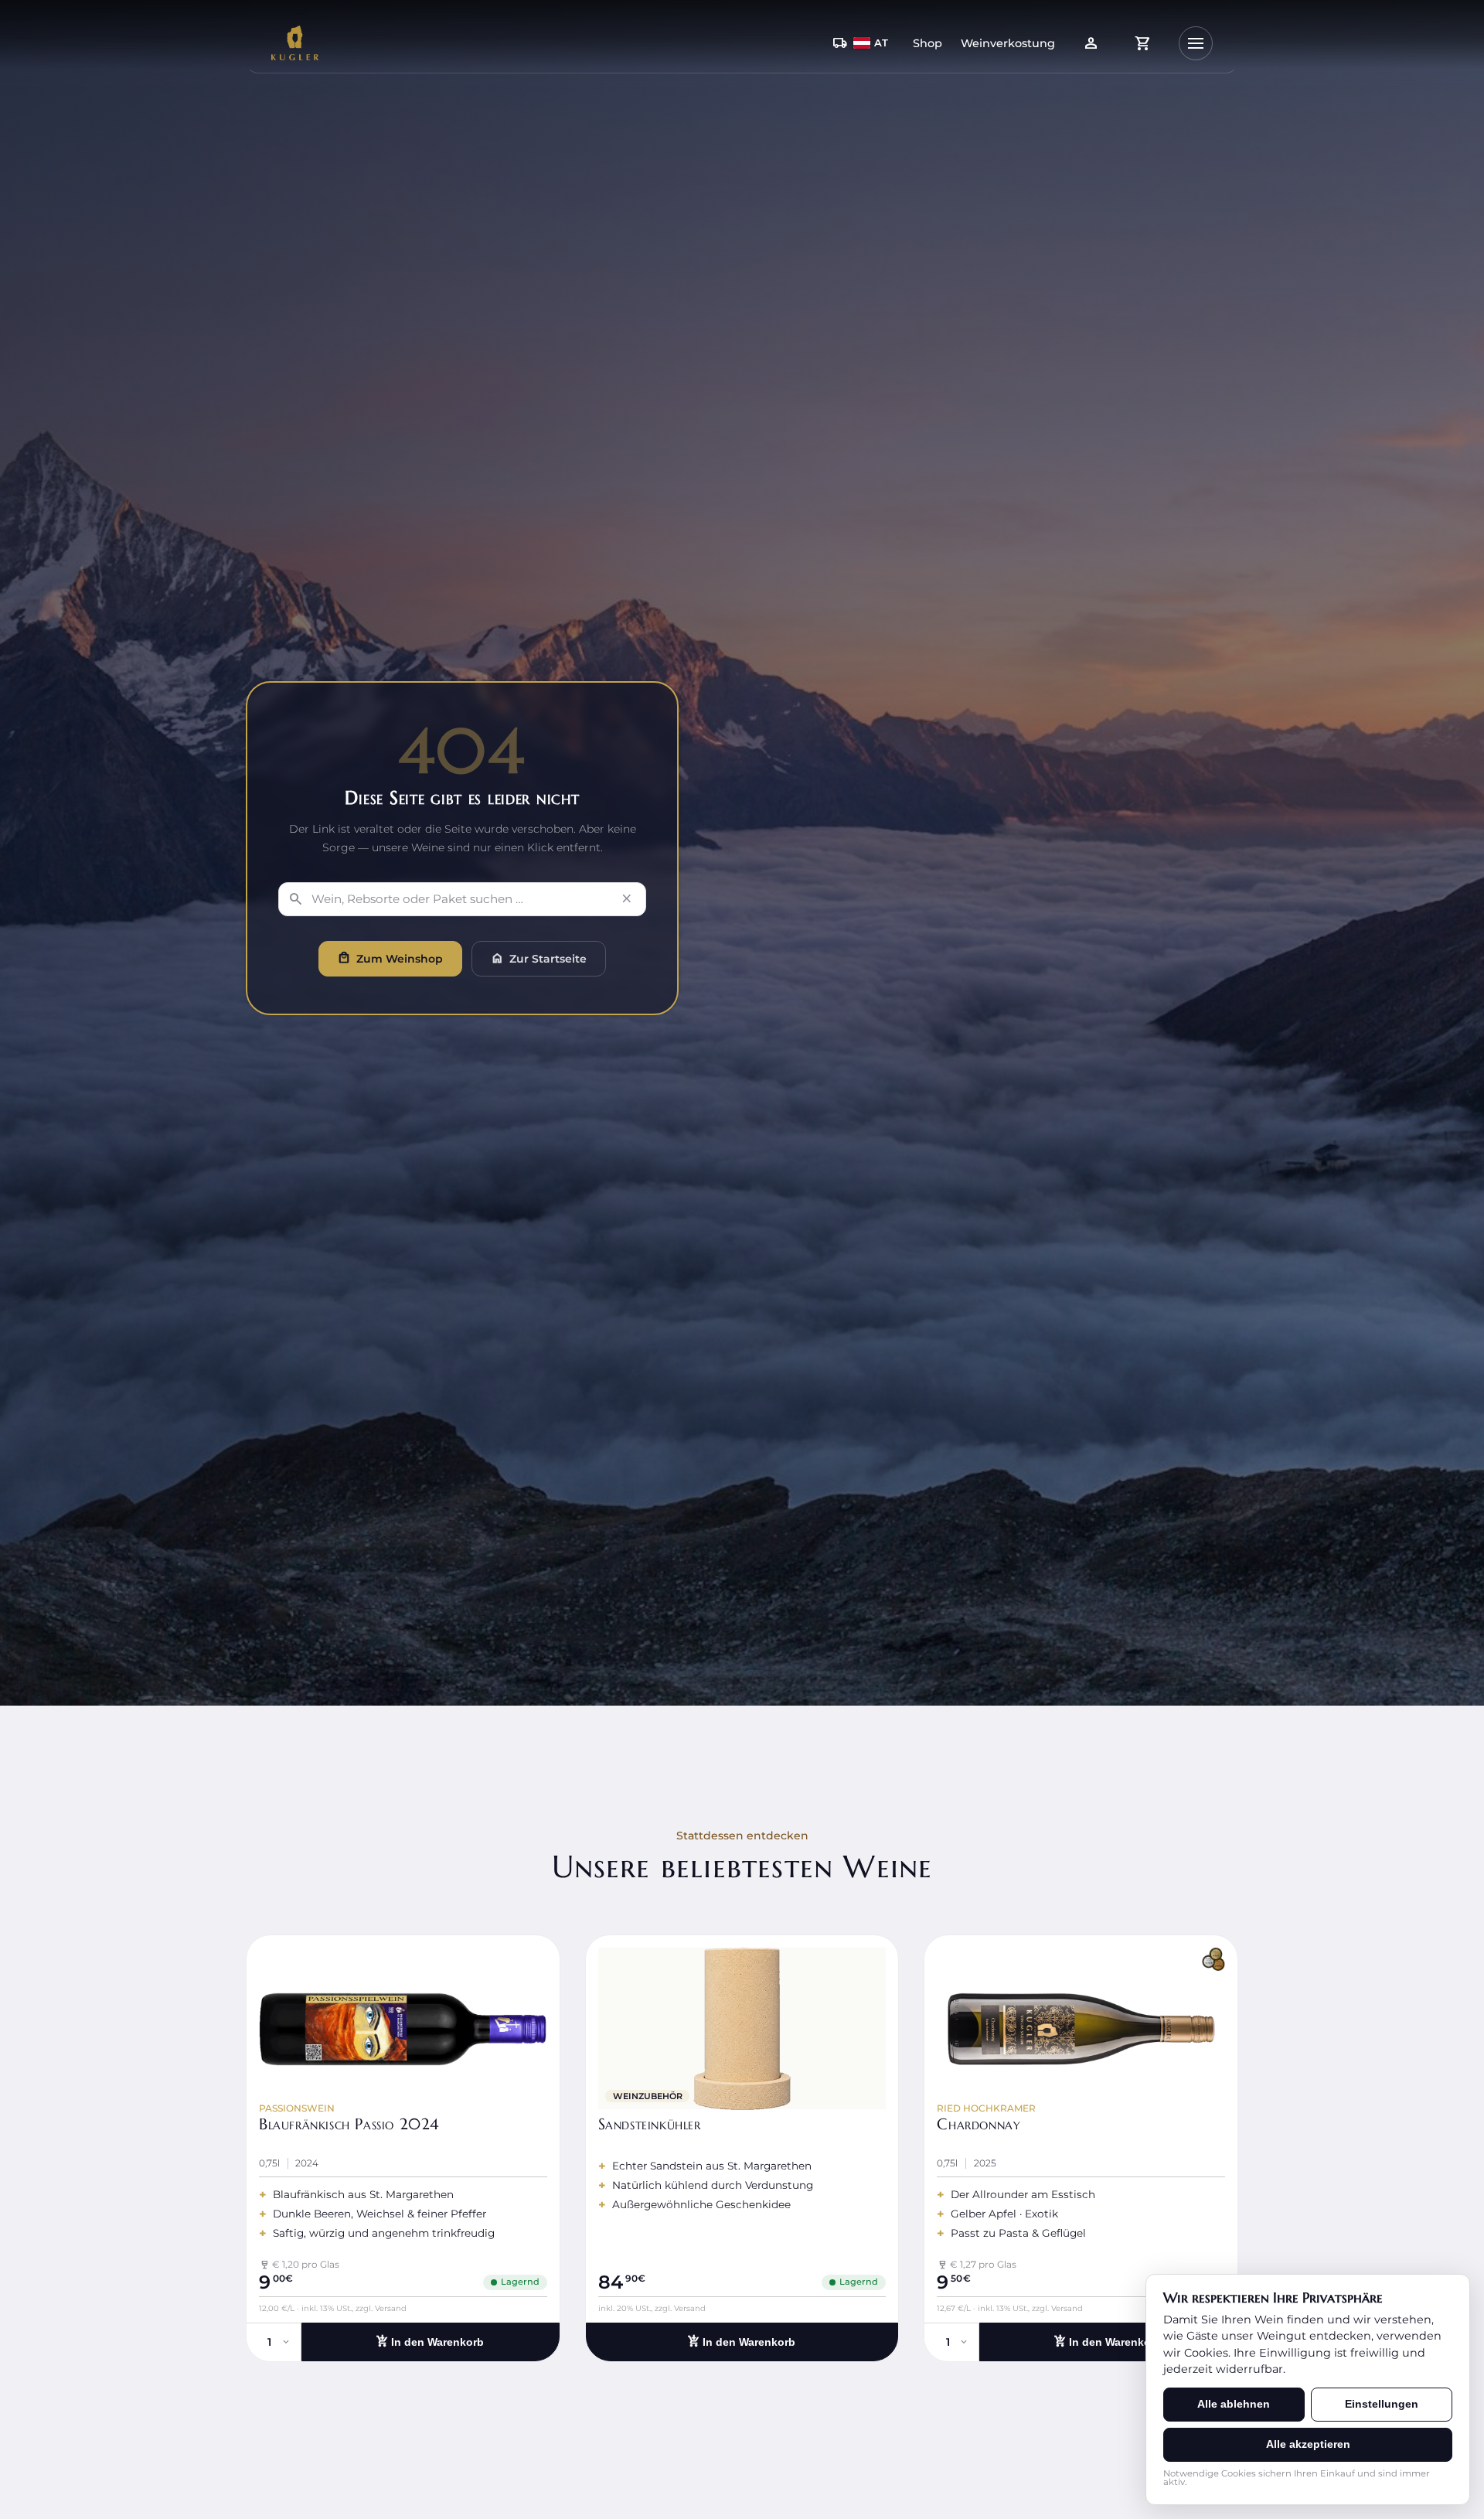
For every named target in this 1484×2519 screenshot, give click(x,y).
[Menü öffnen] (1196, 43)
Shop (927, 43)
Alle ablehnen (1234, 2404)
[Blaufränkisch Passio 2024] (403, 2148)
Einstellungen (1382, 2404)
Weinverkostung (1008, 43)
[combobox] (459, 899)
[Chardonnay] (1081, 2148)
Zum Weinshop (390, 958)
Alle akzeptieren (1308, 2444)
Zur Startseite (539, 958)
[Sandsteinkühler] (742, 2148)
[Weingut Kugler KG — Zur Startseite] (295, 43)
